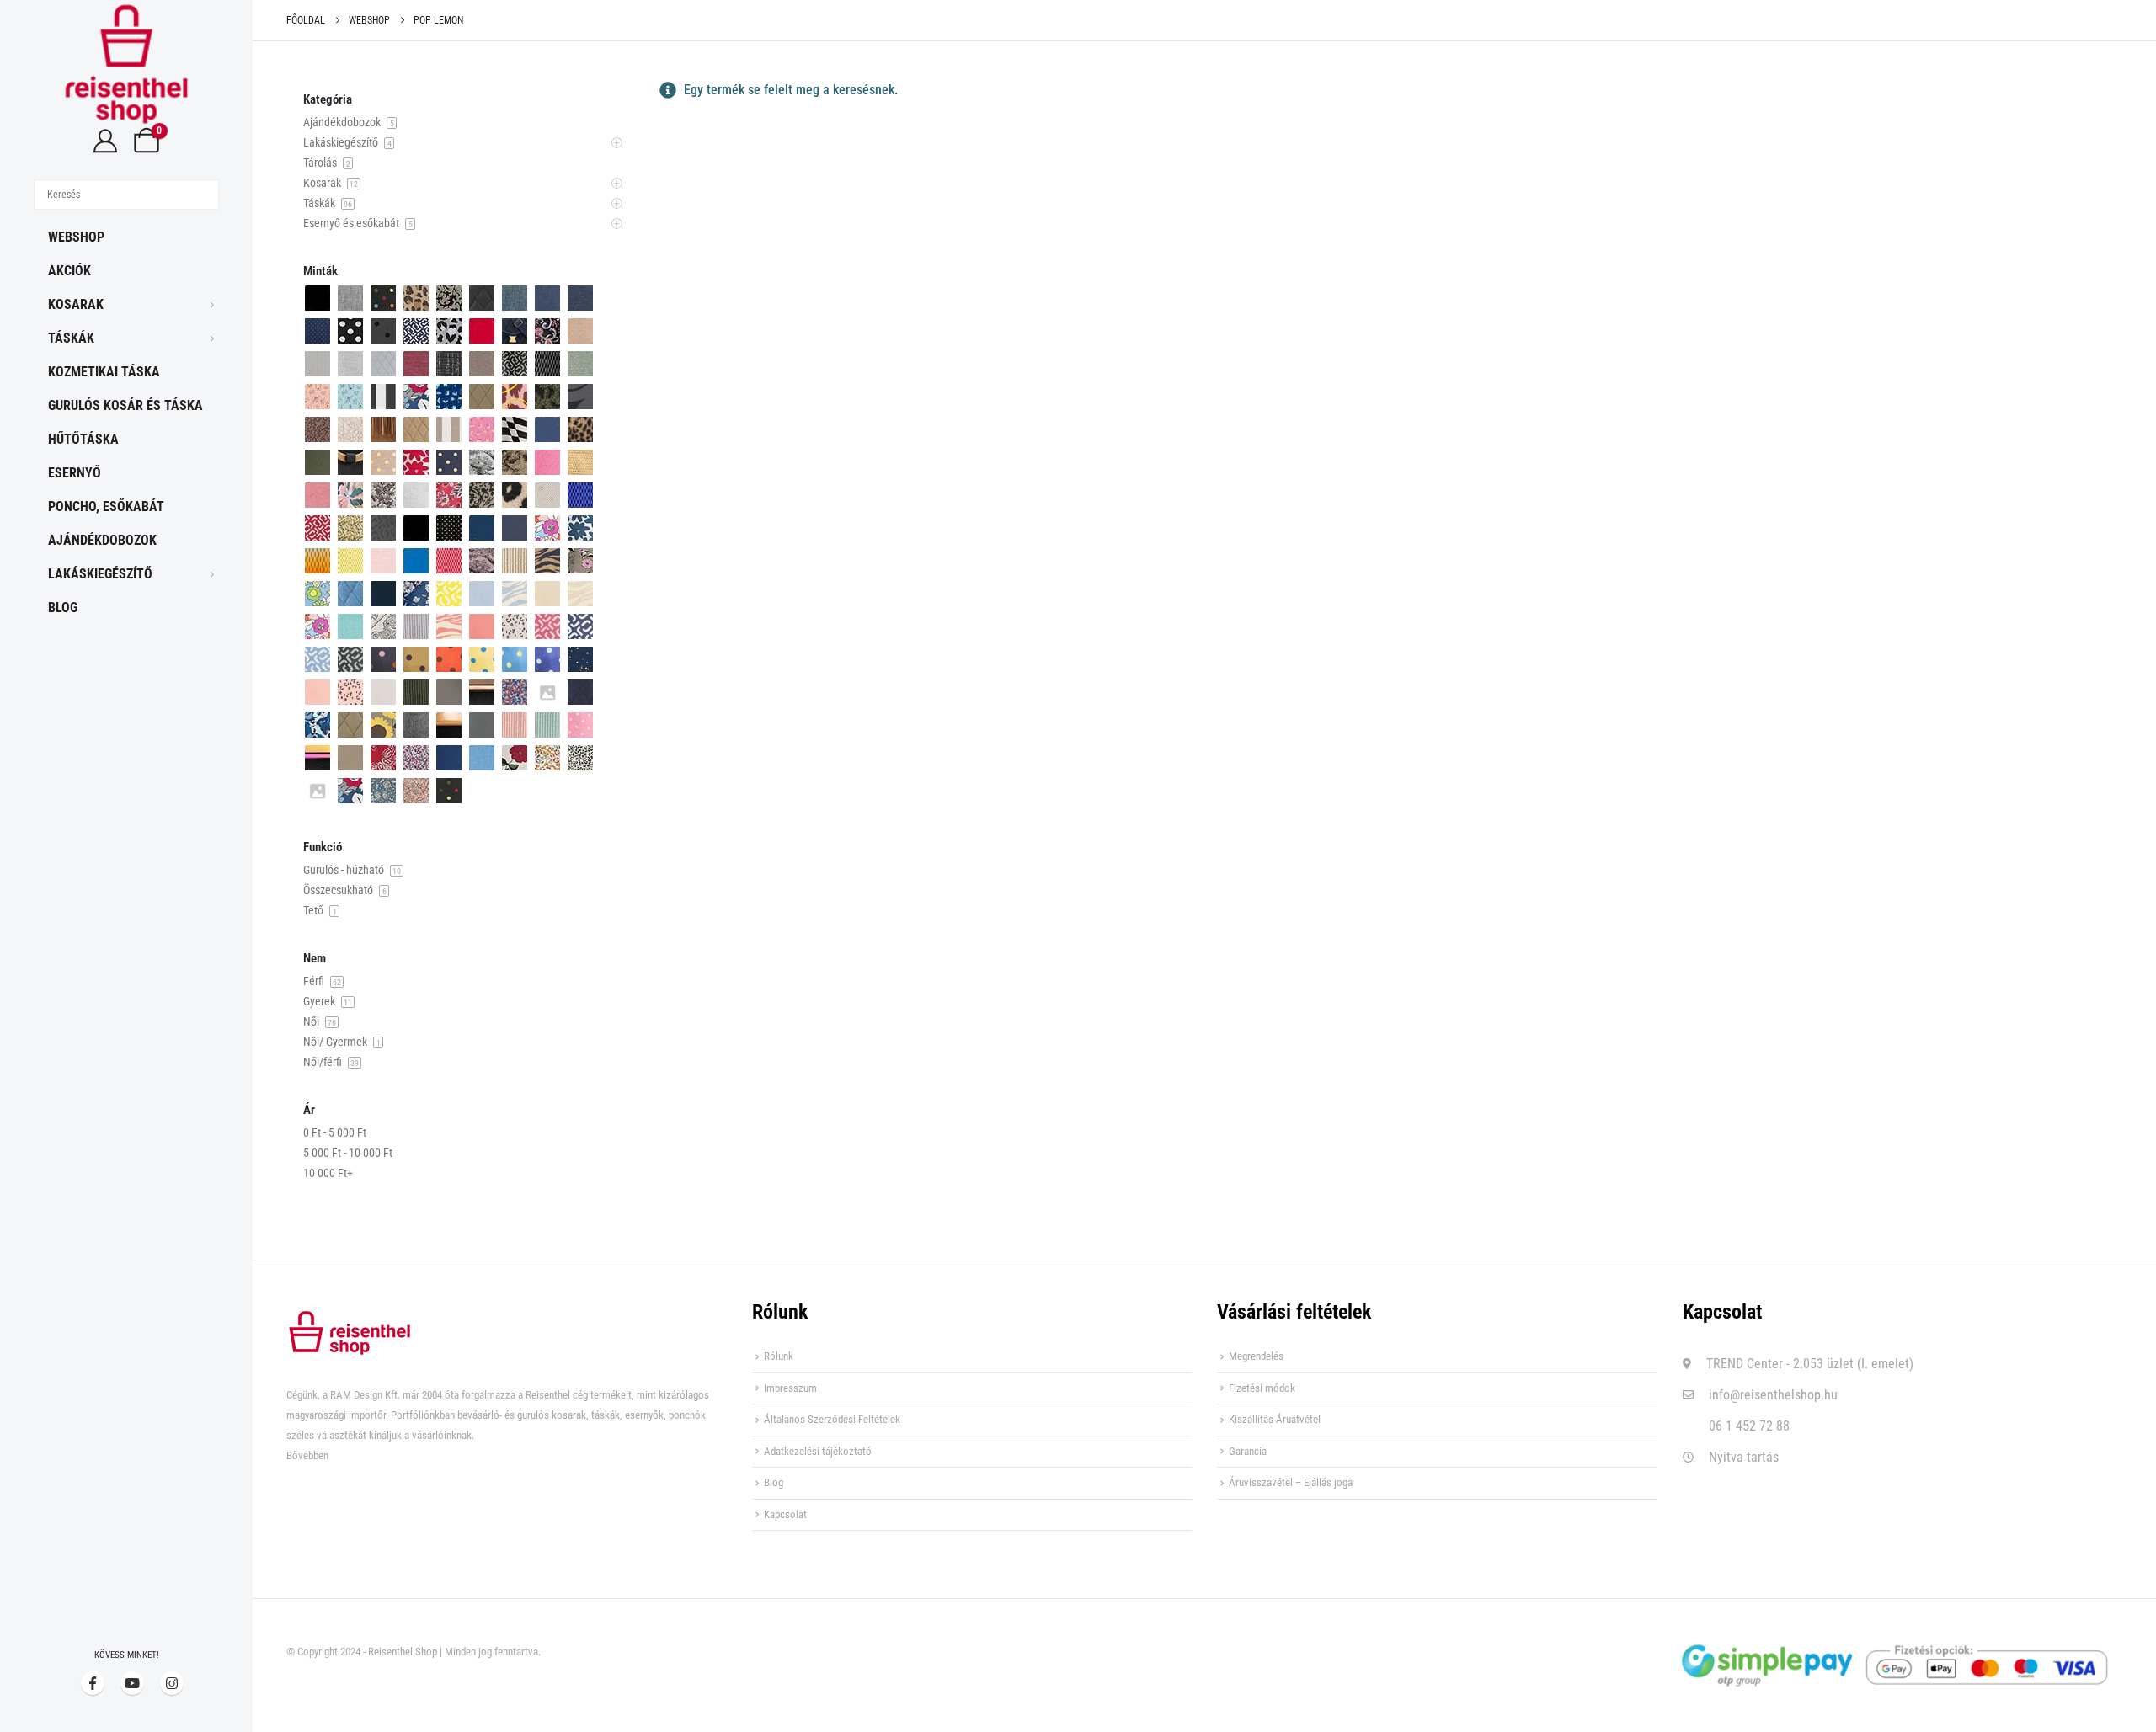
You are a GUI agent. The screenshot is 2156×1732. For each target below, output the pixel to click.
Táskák (71, 338)
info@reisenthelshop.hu (1773, 1395)
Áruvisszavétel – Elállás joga (1291, 1482)
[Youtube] (132, 1683)
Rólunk (779, 1356)
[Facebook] (93, 1683)
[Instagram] (172, 1683)
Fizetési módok (1262, 1388)
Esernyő (75, 473)
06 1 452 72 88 (1749, 1426)
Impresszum (790, 1388)
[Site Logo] (126, 64)
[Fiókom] (105, 141)
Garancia (1248, 1451)
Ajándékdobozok (102, 540)
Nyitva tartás (1744, 1457)
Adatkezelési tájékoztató (818, 1451)
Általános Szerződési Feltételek (832, 1419)
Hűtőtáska (83, 439)
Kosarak (76, 304)
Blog (63, 608)
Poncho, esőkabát (106, 506)
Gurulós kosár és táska (125, 405)
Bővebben (307, 1455)
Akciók (69, 271)
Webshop (76, 237)
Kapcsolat (785, 1514)
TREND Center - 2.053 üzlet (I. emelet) (1810, 1364)
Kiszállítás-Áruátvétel (1275, 1419)
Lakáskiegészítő (100, 574)
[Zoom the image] (350, 1320)
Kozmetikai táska (104, 372)
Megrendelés (1256, 1356)
